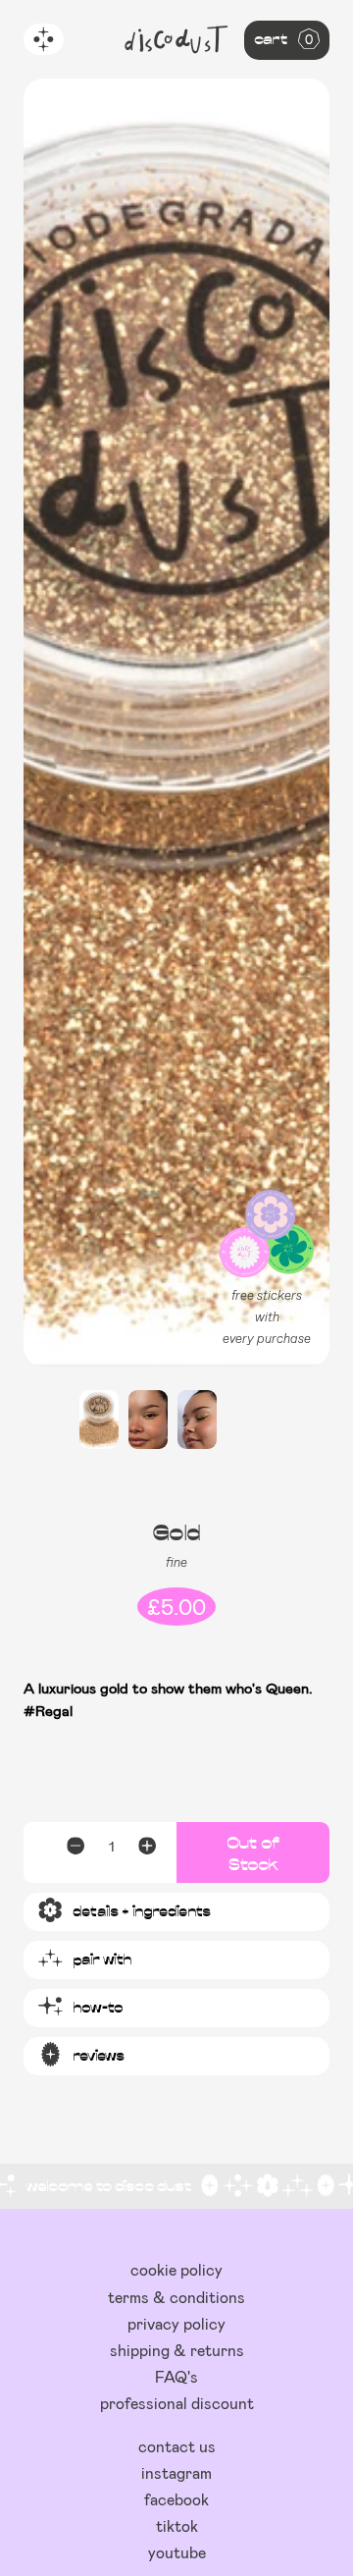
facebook (176, 2499)
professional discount (177, 2403)
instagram (176, 2472)
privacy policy (176, 2323)
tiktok (177, 2525)
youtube (177, 2552)
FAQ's (176, 2376)
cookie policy (176, 2269)
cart (283, 38)
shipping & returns (177, 2350)
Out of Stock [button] (253, 1852)
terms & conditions (176, 2297)
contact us (177, 2446)
